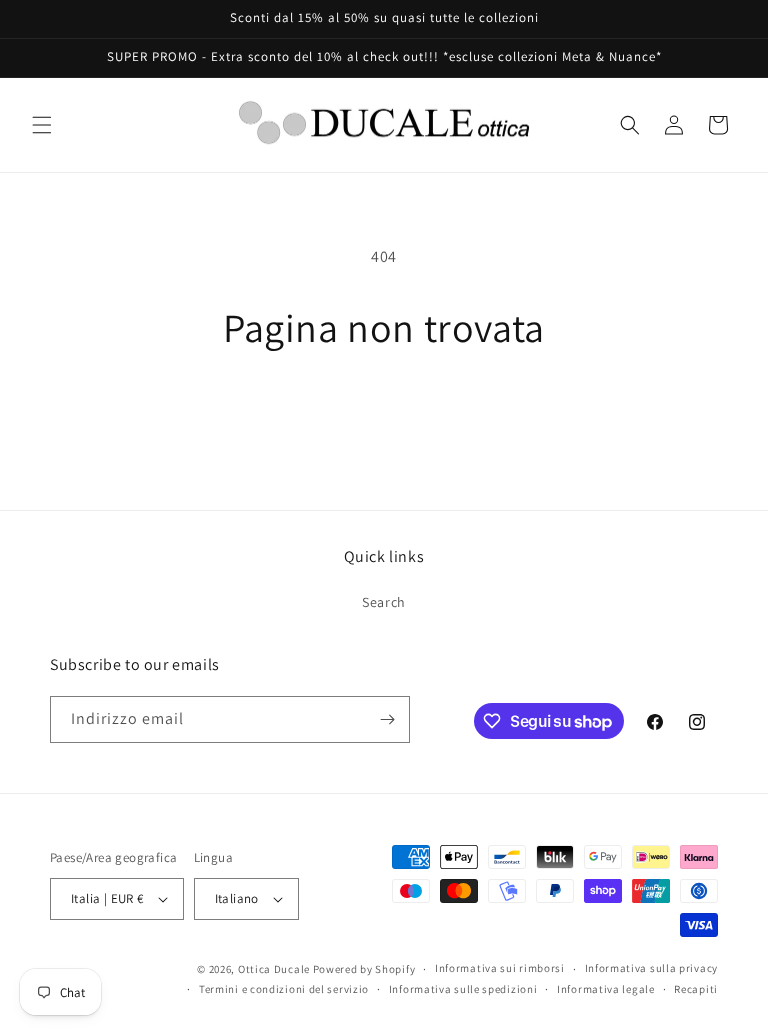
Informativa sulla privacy (652, 968)
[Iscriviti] (387, 719)
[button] (42, 125)
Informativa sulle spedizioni (463, 989)
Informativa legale (606, 989)
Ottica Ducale (274, 969)
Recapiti (696, 989)
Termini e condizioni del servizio (284, 989)
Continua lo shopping (384, 416)
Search (384, 602)
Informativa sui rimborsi (500, 968)
